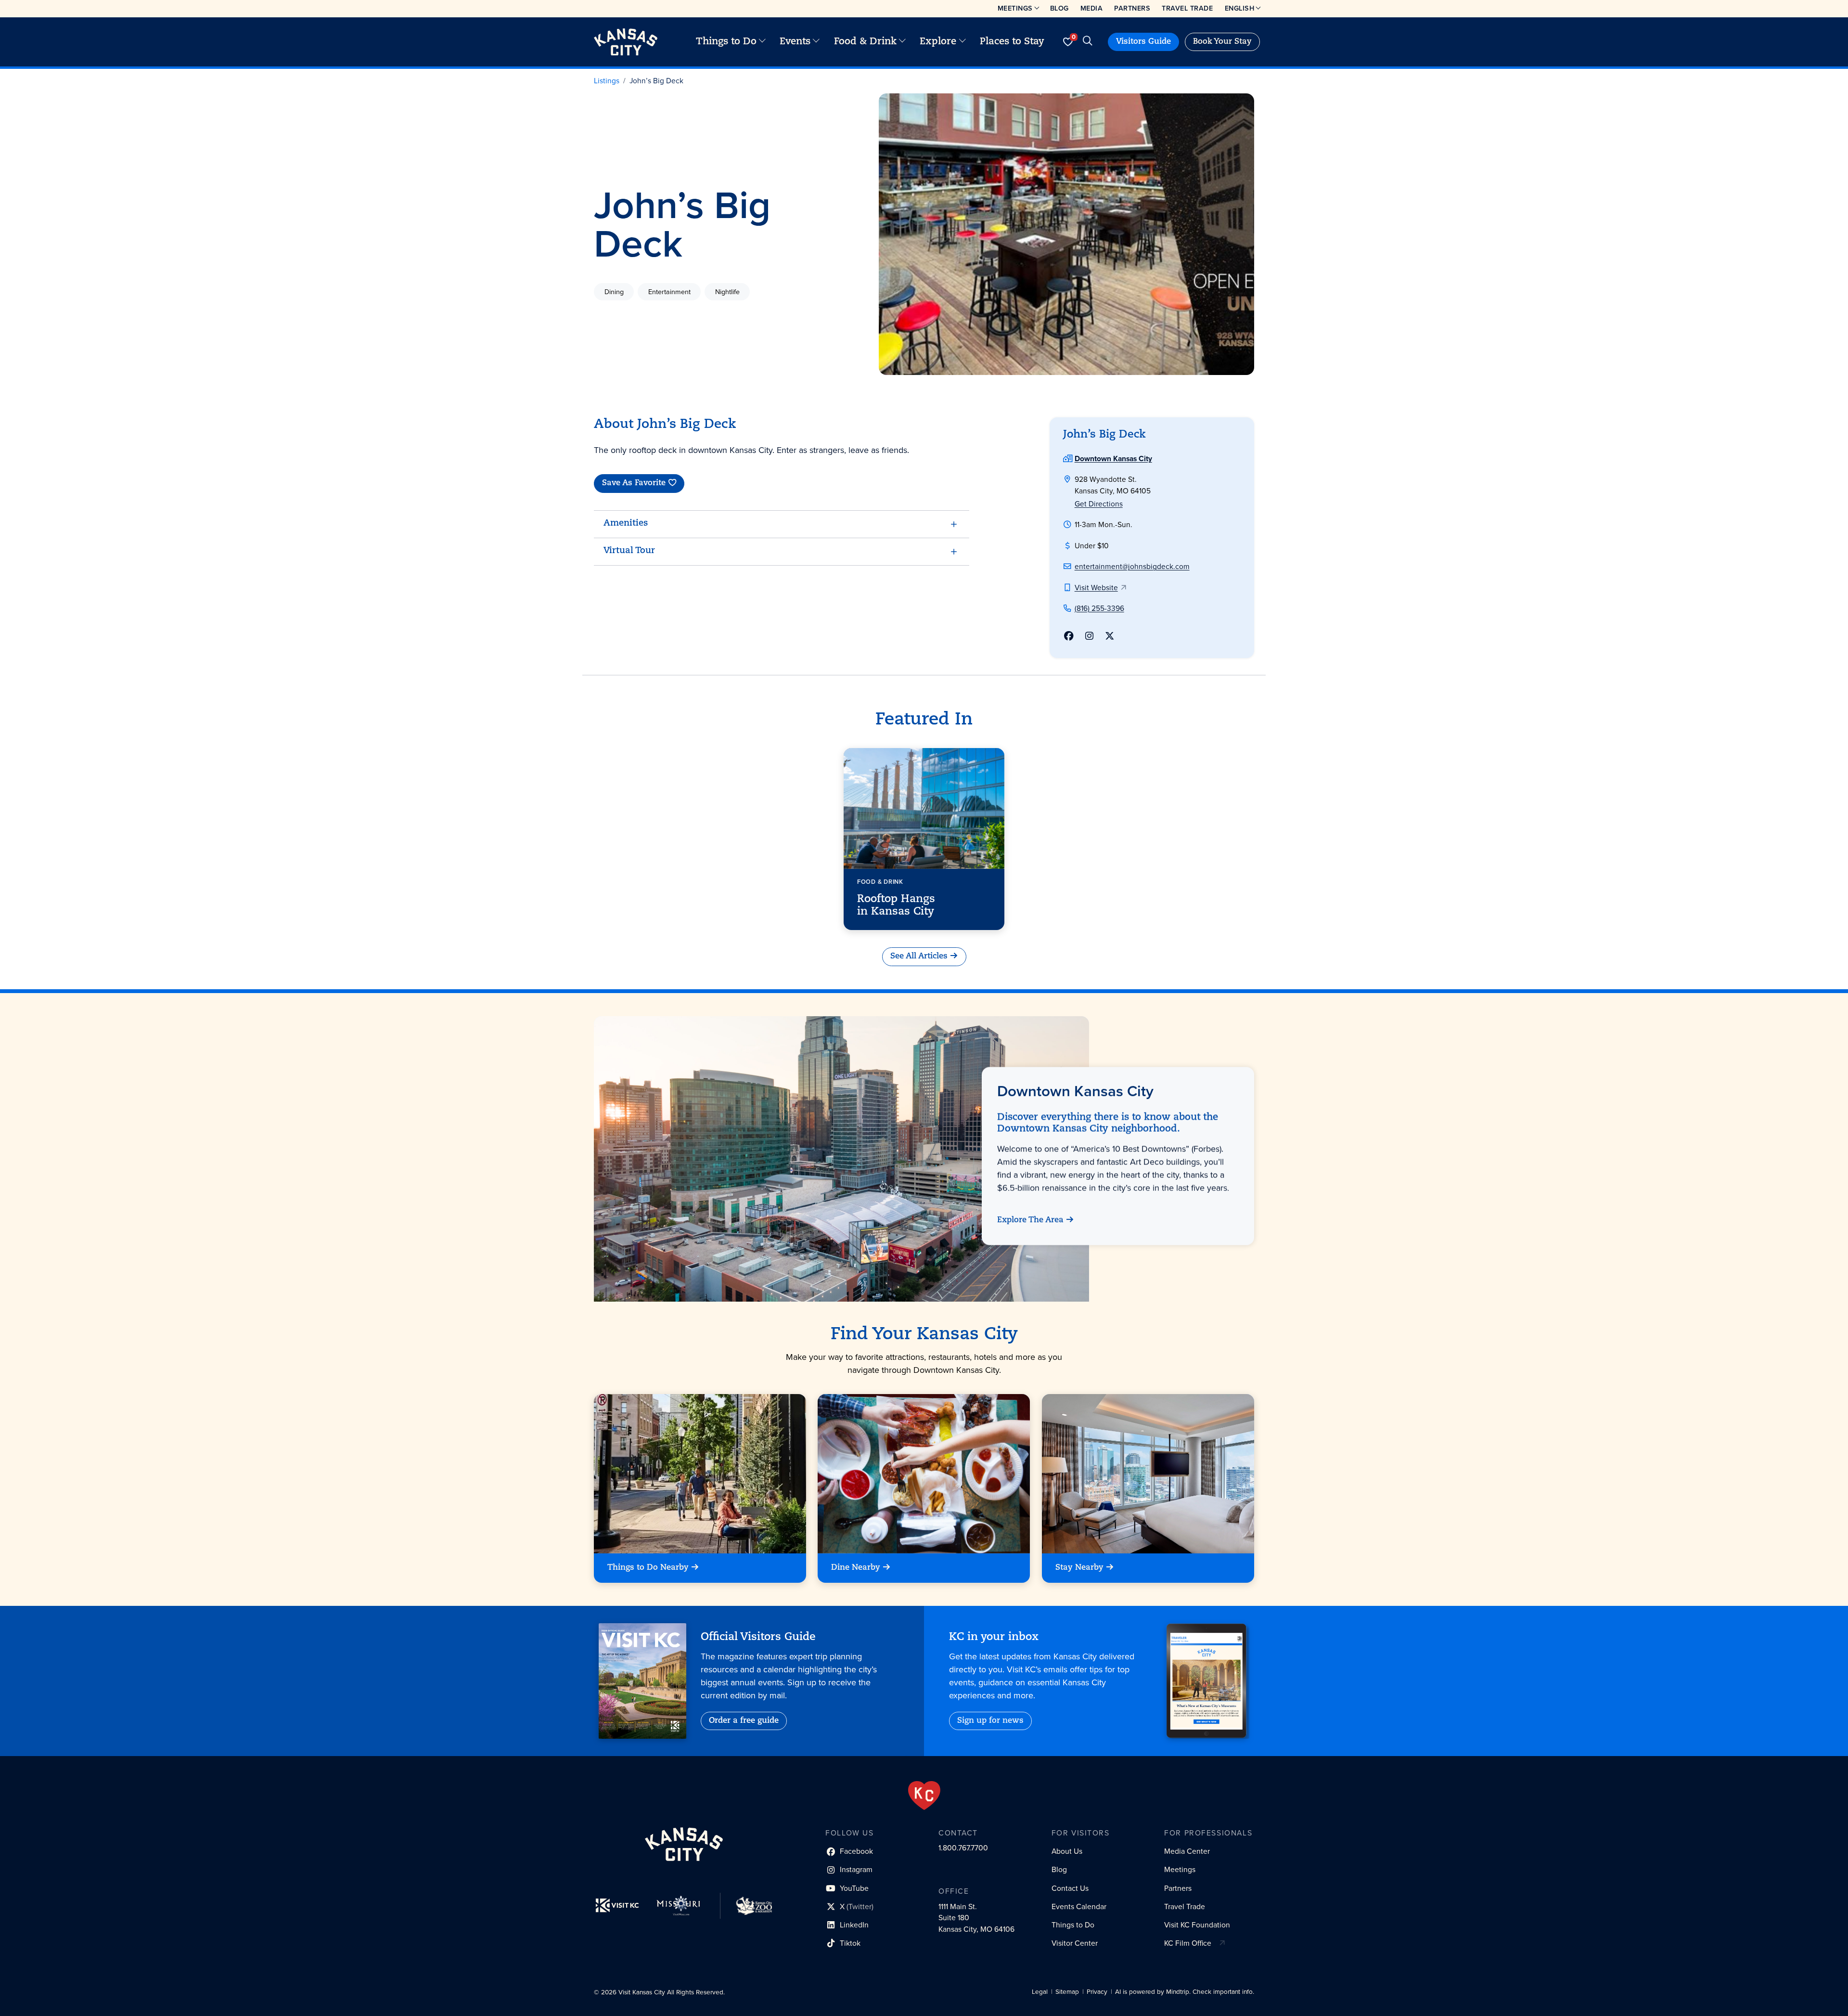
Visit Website (1096, 588)
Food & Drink (865, 42)
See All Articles (919, 956)
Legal (1040, 1992)
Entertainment (669, 292)
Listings (607, 81)
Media (1092, 8)
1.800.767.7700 (963, 1848)
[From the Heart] (924, 1796)
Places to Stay (1012, 42)
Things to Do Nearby (648, 1568)
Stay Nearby (1079, 1568)
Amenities (626, 524)
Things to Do (726, 42)
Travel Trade (1187, 8)
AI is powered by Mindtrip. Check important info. (1185, 1992)
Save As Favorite (634, 484)
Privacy (1097, 1992)
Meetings (1015, 8)
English (1240, 8)
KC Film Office (1188, 1943)
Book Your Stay (1222, 42)
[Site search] (1087, 42)
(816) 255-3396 (1099, 608)
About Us (1067, 1851)
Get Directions (1099, 504)
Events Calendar (1079, 1906)
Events (795, 42)
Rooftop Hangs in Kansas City (896, 905)
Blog (1059, 8)
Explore (938, 42)
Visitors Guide (1143, 42)
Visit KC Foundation (1197, 1925)
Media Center (1187, 1851)
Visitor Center (1075, 1943)
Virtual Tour (629, 551)
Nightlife (727, 292)
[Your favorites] (1068, 42)
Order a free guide (744, 1721)
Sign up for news (990, 1721)
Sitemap (1067, 1992)
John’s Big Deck (656, 81)
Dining (614, 292)
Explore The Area (1030, 1220)
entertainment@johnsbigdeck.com (1132, 566)
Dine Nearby (856, 1568)
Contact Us (1070, 1888)
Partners (1132, 8)
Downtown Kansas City (1113, 459)
